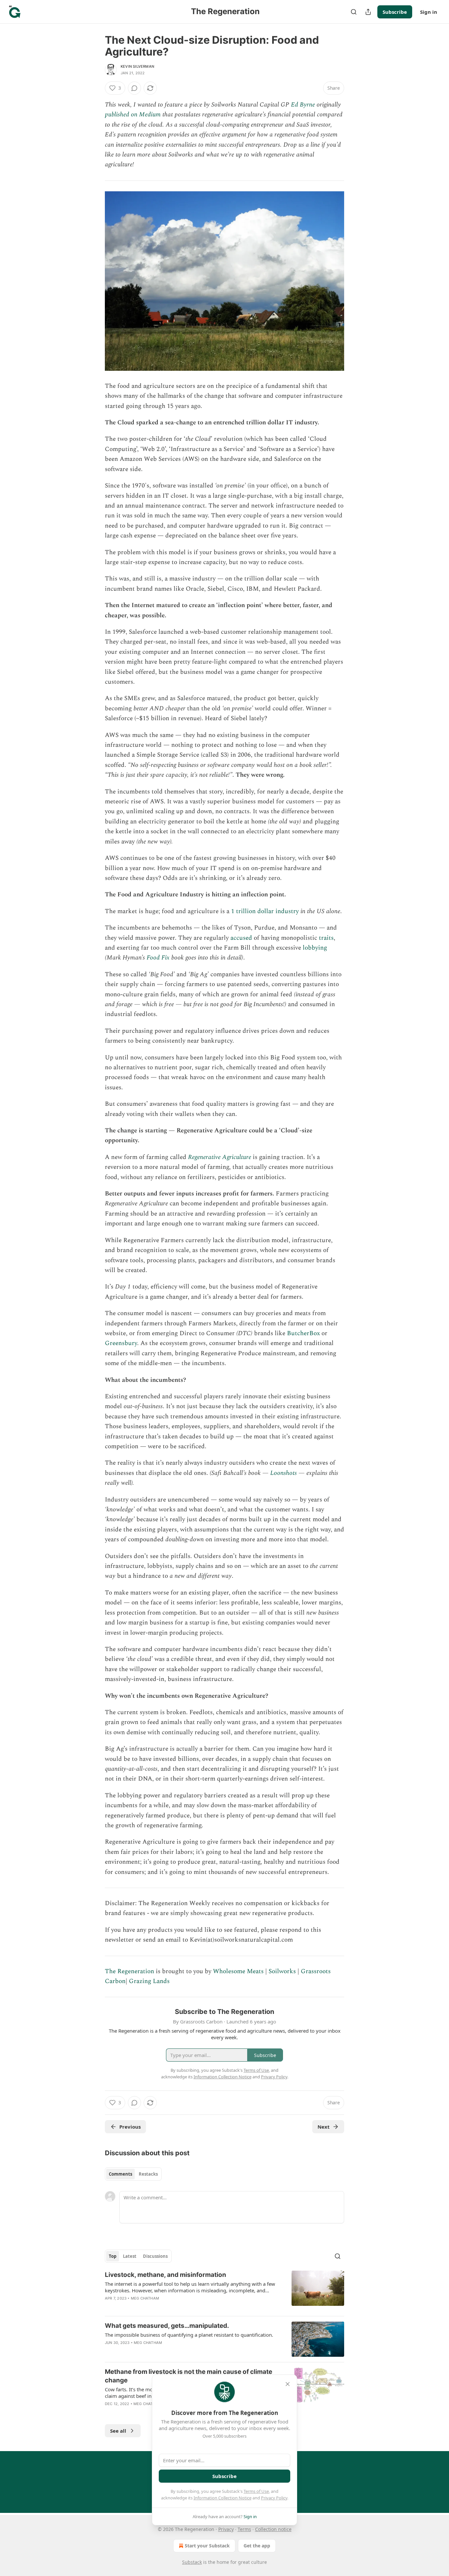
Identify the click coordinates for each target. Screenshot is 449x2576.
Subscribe (395, 12)
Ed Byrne (303, 105)
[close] (288, 2384)
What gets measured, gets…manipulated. (167, 2326)
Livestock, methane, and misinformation (165, 2275)
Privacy (226, 2529)
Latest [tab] (130, 2256)
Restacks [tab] (148, 2174)
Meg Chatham (145, 2298)
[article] (225, 2291)
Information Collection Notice (223, 2498)
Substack (192, 2562)
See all (118, 2431)
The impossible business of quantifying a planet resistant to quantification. (189, 2335)
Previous (130, 2127)
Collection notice (273, 2529)
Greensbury (121, 1343)
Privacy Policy (274, 2498)
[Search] (354, 12)
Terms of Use (256, 2491)
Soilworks (282, 1971)
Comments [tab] (120, 2174)
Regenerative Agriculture (220, 1157)
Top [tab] (113, 2256)
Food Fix (158, 958)
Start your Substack (207, 2546)
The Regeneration (130, 1971)
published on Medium (133, 115)
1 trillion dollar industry (265, 911)
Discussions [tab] (155, 2256)
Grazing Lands (149, 1981)
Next (324, 2127)
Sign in (429, 12)
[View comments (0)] (134, 88)
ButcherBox (303, 1333)
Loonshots (284, 1473)
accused (241, 938)
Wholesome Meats (238, 1971)
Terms (244, 2529)
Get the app (257, 2546)
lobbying (315, 948)
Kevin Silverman (137, 66)
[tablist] (133, 2174)
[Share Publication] (368, 12)
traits (326, 938)
